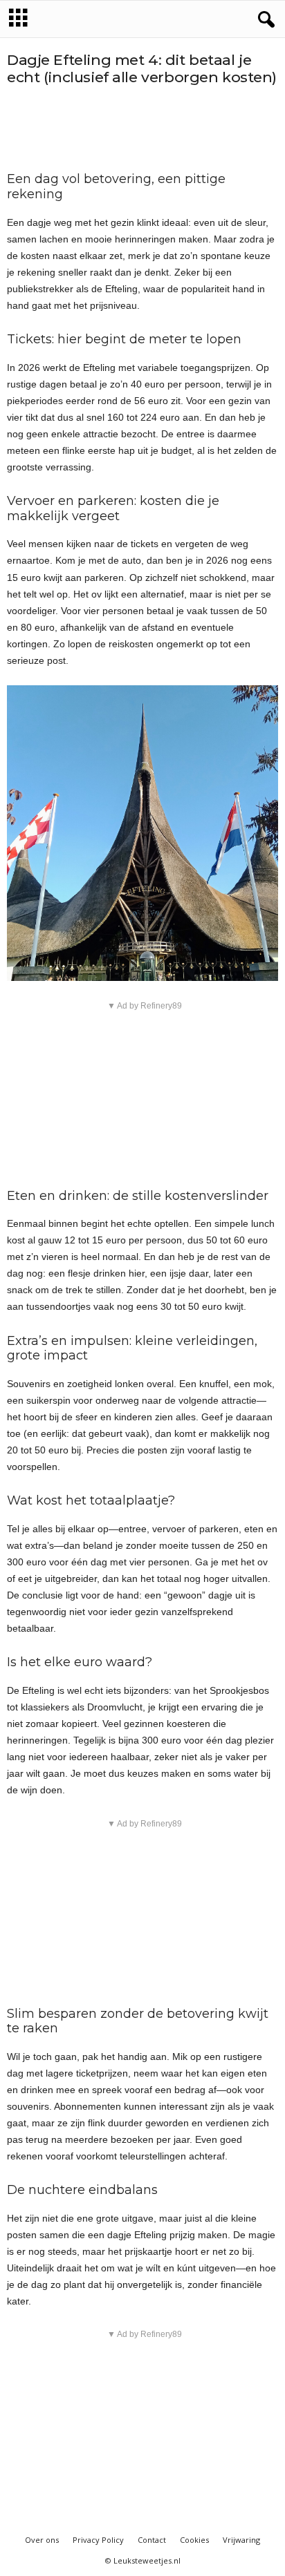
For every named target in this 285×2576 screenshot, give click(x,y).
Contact (152, 2540)
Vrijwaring (241, 2540)
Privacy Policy (98, 2540)
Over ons (42, 2540)
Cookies (194, 2540)
